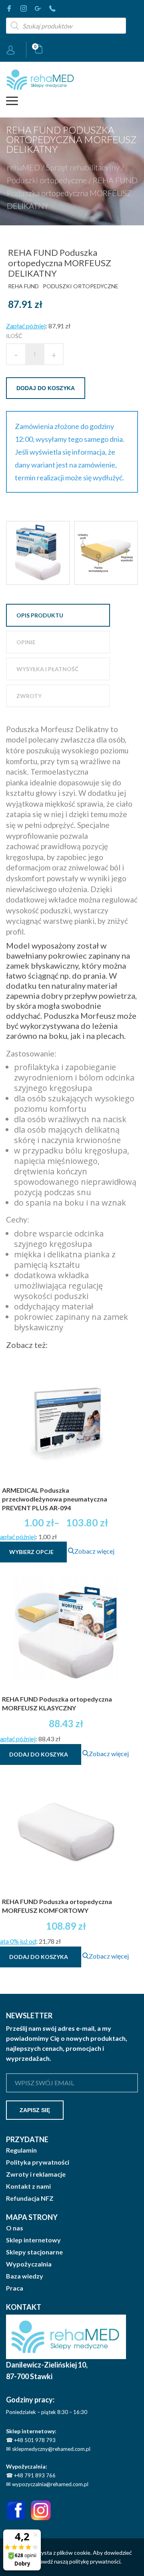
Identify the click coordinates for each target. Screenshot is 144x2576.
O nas (15, 2228)
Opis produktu (40, 615)
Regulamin (21, 2150)
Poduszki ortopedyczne (47, 180)
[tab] (58, 615)
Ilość (14, 336)
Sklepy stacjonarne (34, 2252)
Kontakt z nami (28, 2186)
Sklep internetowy (33, 2240)
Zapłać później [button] (26, 326)
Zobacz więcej (94, 1551)
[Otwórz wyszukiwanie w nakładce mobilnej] (66, 26)
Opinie (26, 642)
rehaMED (23, 167)
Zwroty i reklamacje (36, 2174)
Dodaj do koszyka (46, 388)
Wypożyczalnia (29, 2264)
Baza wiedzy (25, 2276)
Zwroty (29, 696)
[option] (38, 553)
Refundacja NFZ (30, 2198)
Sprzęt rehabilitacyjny (83, 167)
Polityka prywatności (38, 2162)
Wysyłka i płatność (47, 669)
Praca (15, 2288)
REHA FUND (23, 286)
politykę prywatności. (95, 2561)
